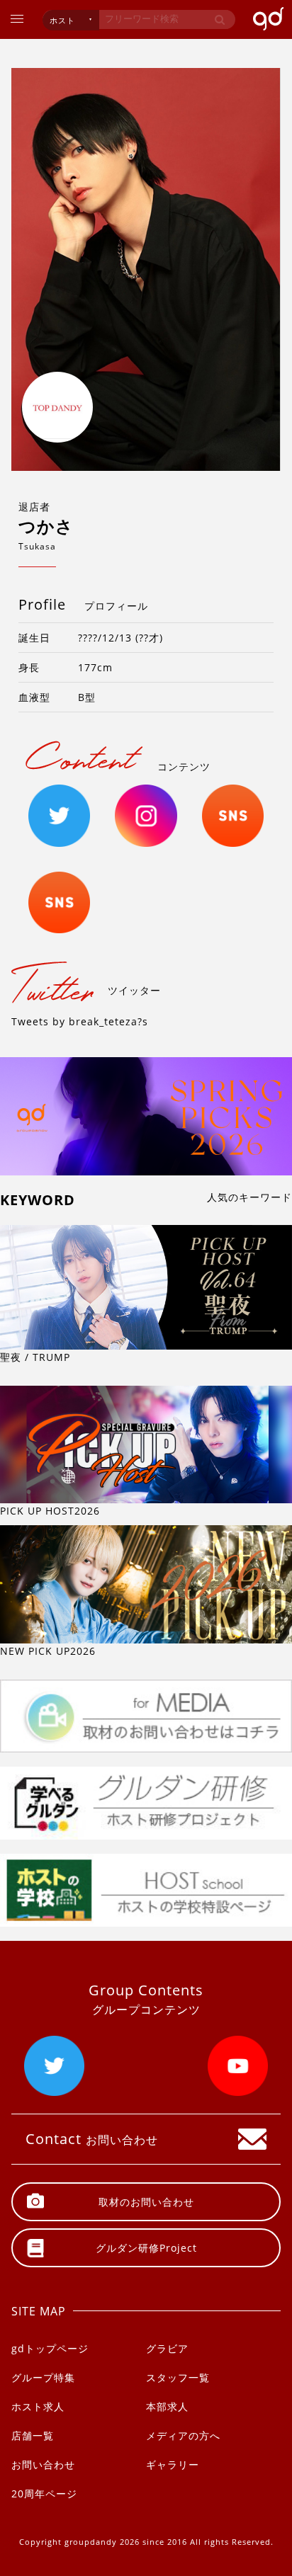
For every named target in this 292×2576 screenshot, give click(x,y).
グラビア (167, 2348)
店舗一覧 (33, 2435)
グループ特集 (43, 2377)
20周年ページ (44, 2494)
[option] (146, 269)
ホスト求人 (38, 2406)
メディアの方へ (183, 2435)
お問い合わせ (43, 2464)
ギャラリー (173, 2464)
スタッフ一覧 (178, 2377)
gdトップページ (50, 2348)
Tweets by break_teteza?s (80, 1021)
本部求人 (167, 2406)
